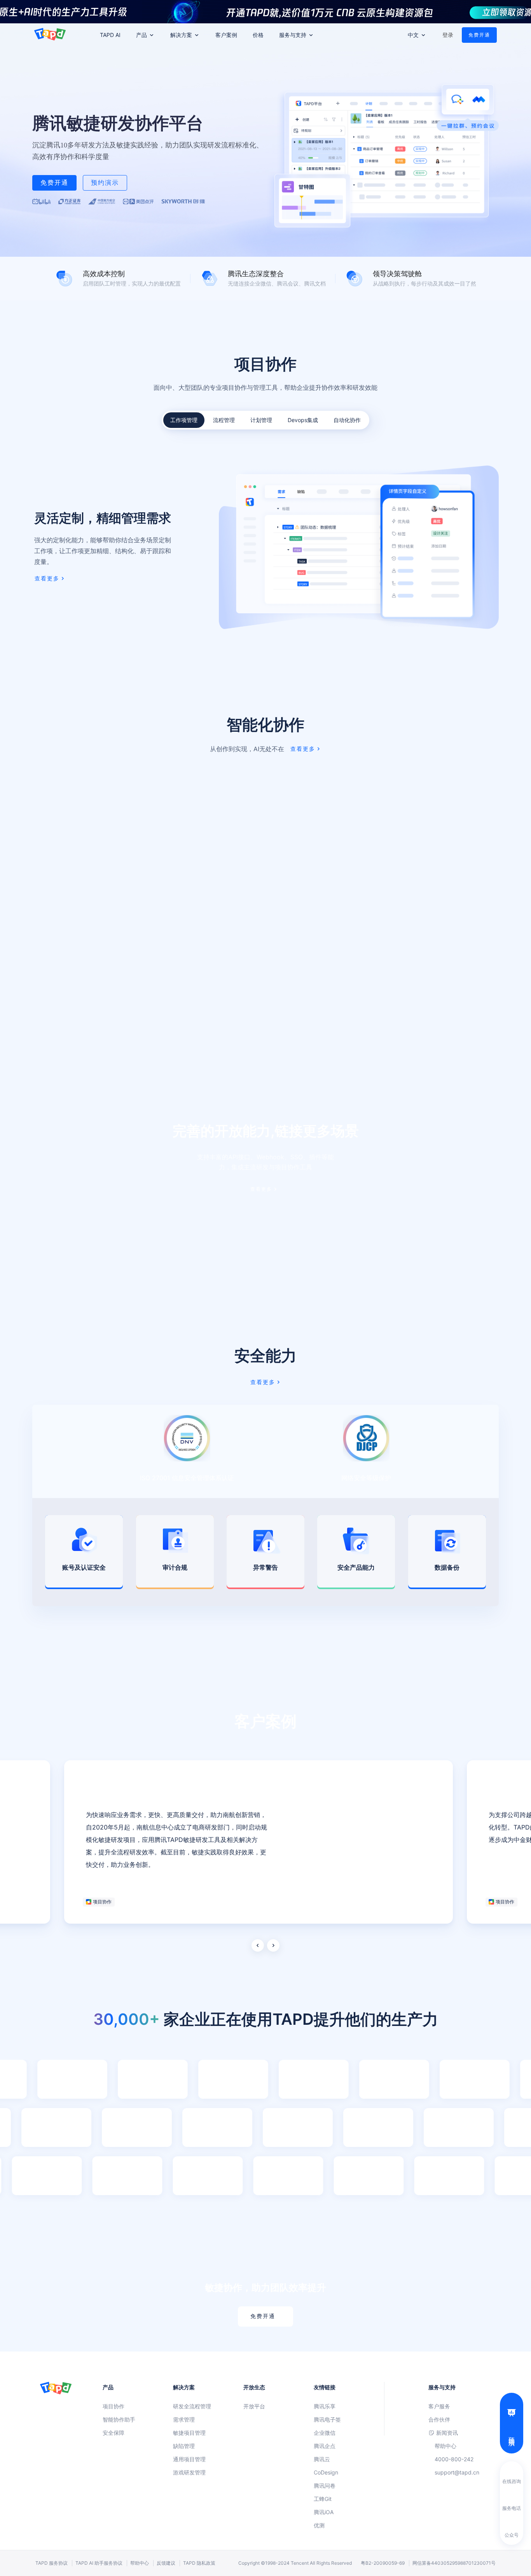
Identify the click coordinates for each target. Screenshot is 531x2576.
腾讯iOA (324, 2512)
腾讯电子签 (327, 2419)
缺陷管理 (184, 2446)
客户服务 (439, 2406)
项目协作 (114, 2406)
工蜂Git (323, 2499)
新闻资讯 (447, 2433)
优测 (319, 2525)
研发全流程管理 (192, 2406)
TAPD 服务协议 (52, 2563)
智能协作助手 (119, 2419)
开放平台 (254, 2406)
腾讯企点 (325, 2446)
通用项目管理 (189, 2459)
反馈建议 (166, 2563)
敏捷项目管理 (189, 2433)
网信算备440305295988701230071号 (454, 2563)
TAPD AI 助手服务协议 (99, 2563)
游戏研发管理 (189, 2472)
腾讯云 (322, 2459)
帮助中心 (445, 2446)
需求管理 (184, 2419)
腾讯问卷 (325, 2486)
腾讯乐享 (325, 2406)
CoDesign (326, 2472)
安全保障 (114, 2433)
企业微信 (325, 2433)
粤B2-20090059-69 (383, 2563)
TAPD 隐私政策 (199, 2563)
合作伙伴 (439, 2419)
